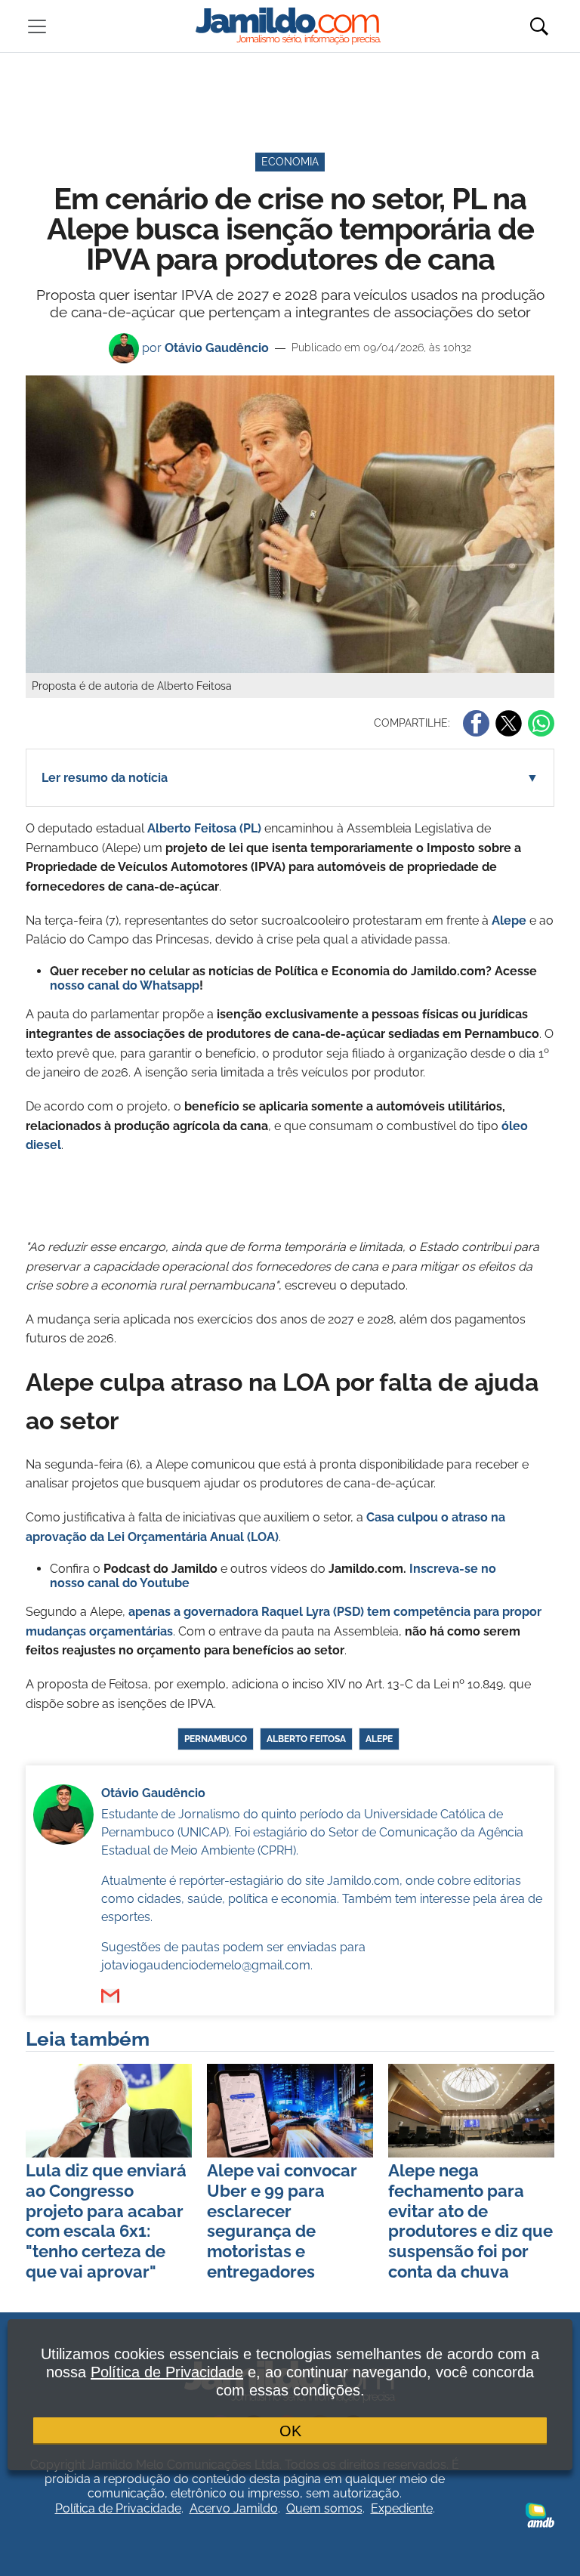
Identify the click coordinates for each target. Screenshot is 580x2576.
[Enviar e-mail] (110, 1996)
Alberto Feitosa (306, 1739)
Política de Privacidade (118, 2508)
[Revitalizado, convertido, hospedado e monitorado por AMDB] (540, 2514)
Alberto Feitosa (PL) (204, 828)
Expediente (402, 2508)
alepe (379, 1739)
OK (290, 2431)
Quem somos (324, 2508)
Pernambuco (216, 1739)
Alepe (509, 920)
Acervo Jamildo (234, 2508)
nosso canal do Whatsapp (125, 985)
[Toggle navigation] (37, 26)
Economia (290, 162)
